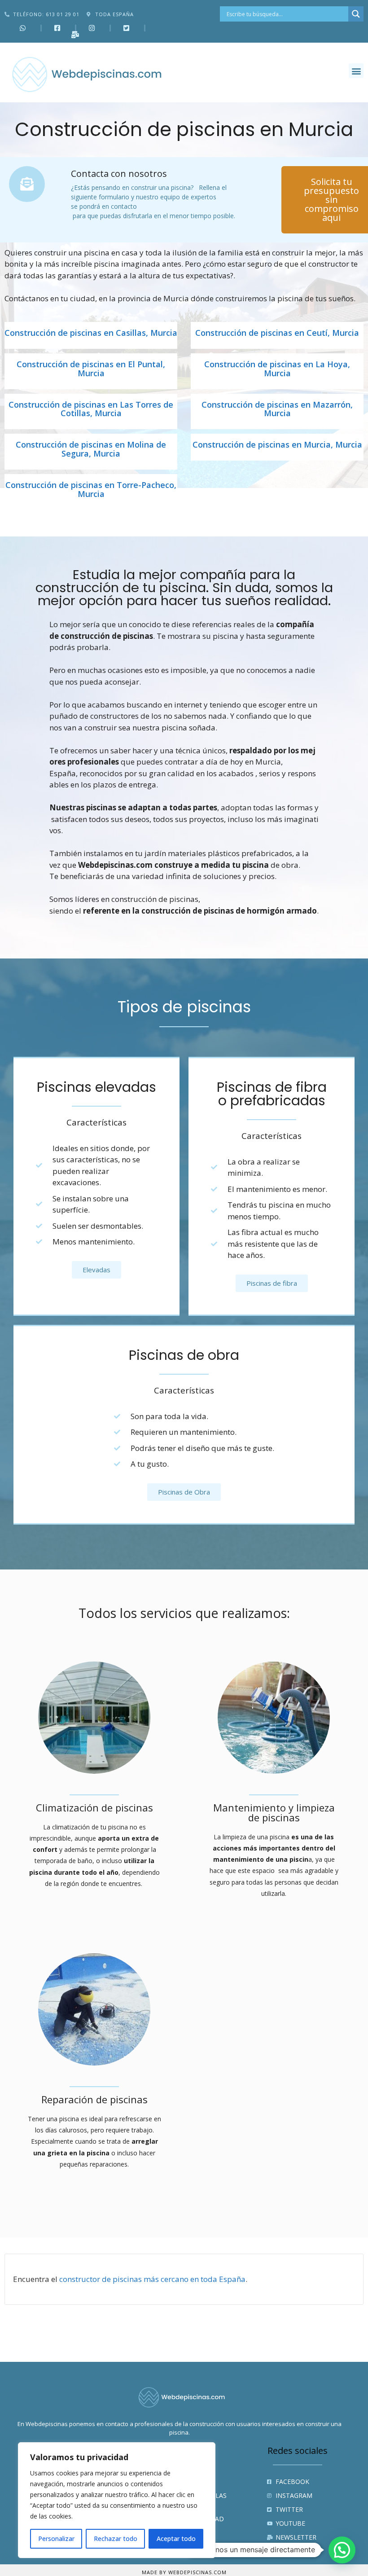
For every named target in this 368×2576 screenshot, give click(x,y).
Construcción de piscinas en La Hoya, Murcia (277, 369)
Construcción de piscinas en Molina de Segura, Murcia (91, 449)
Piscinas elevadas (96, 1087)
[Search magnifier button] (356, 14)
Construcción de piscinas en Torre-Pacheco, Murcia (91, 490)
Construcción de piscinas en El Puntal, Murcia (91, 369)
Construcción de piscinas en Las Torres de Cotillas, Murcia (91, 409)
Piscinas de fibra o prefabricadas (272, 1094)
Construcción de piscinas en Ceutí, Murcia (277, 333)
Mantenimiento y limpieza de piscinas (274, 1812)
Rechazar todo (116, 2539)
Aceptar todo (176, 2539)
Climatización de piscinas (94, 1807)
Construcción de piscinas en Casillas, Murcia (91, 333)
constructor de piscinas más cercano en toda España (152, 2279)
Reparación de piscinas (94, 2099)
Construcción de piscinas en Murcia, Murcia (277, 445)
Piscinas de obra (184, 1355)
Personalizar (56, 2539)
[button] (356, 71)
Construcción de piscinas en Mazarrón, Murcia (277, 409)
